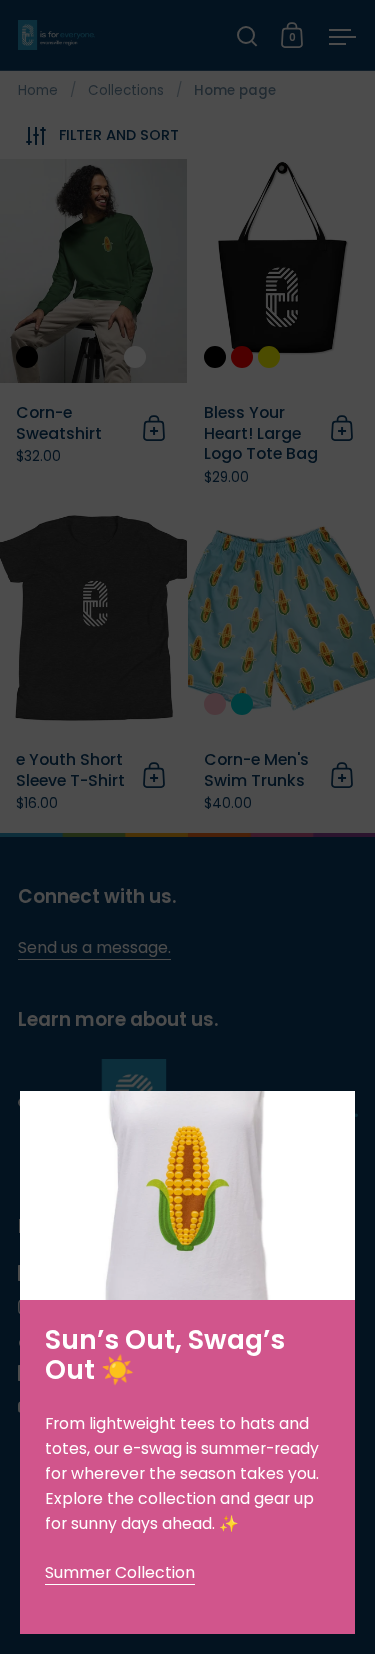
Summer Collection (120, 1572)
